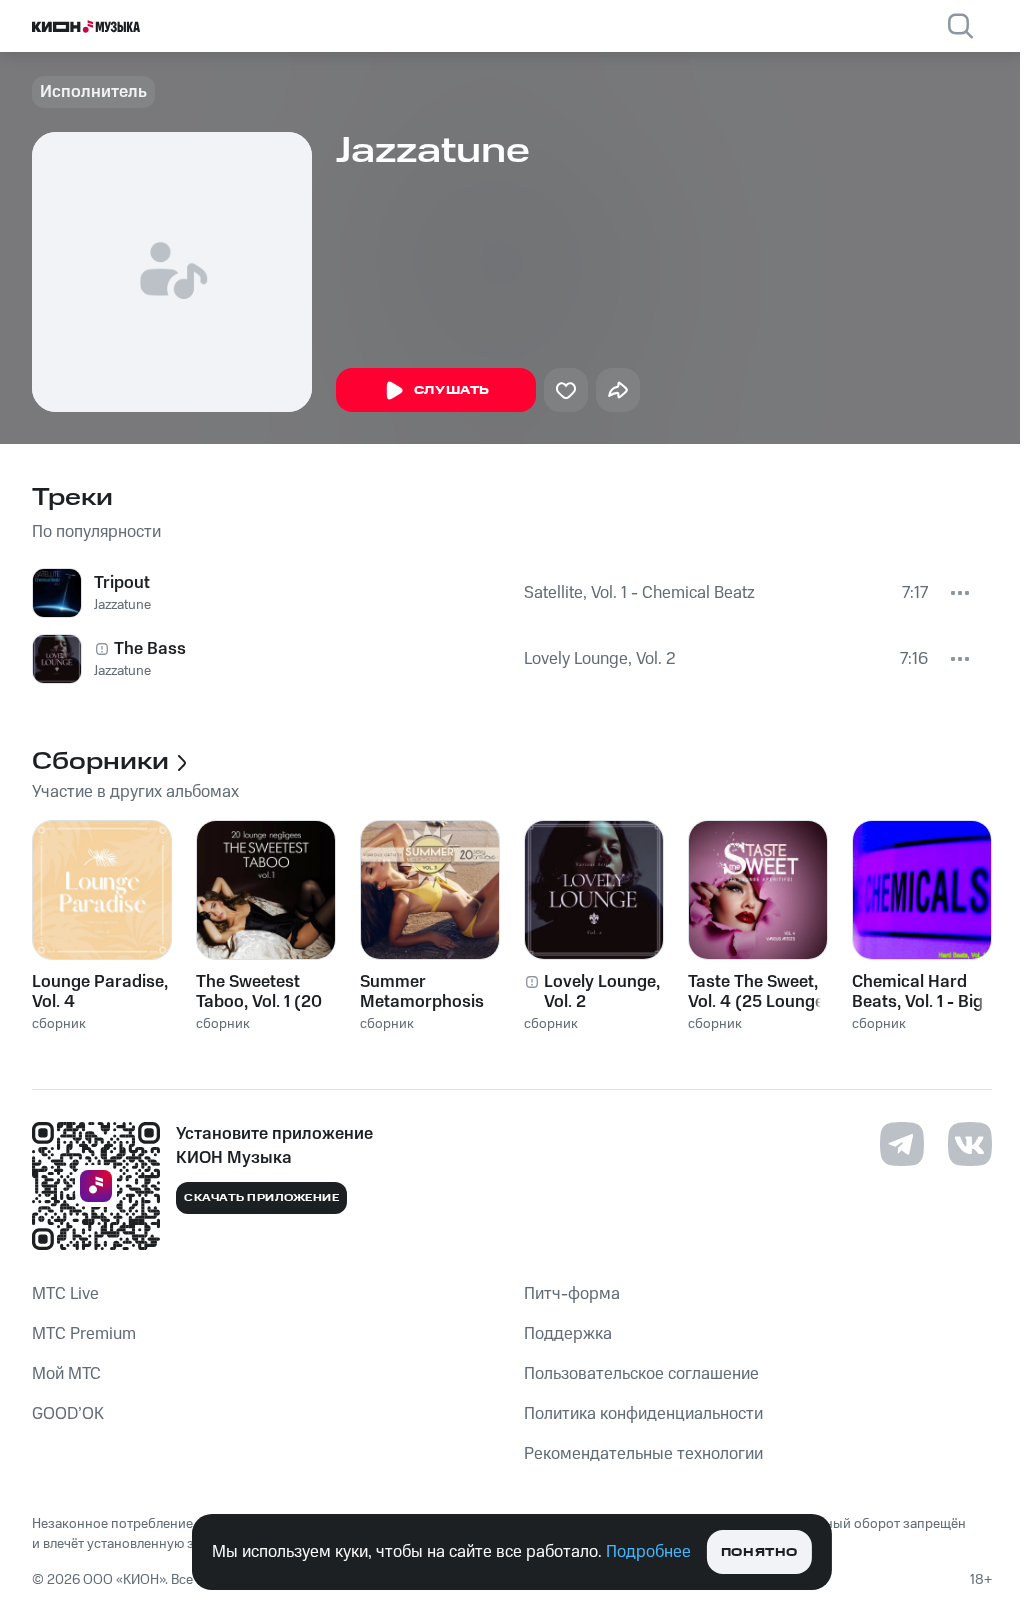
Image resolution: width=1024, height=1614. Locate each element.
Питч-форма (572, 1294)
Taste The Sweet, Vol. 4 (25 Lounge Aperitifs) (756, 992)
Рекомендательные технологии (643, 1454)
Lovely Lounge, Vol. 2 (600, 659)
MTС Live (65, 1294)
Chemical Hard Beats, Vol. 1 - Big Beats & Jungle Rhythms (917, 992)
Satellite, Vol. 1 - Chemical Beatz (639, 593)
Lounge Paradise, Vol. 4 (100, 992)
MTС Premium (84, 1334)
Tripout (122, 583)
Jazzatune (122, 605)
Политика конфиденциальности (643, 1414)
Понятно (759, 1552)
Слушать (452, 390)
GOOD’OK (68, 1414)
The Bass (150, 649)
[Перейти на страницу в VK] (970, 1144)
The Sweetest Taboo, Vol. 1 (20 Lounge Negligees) (259, 992)
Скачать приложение (261, 1198)
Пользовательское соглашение (641, 1374)
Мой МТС (66, 1374)
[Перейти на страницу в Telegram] (902, 1144)
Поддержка (568, 1334)
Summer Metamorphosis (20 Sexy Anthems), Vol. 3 (423, 992)
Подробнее (648, 1552)
